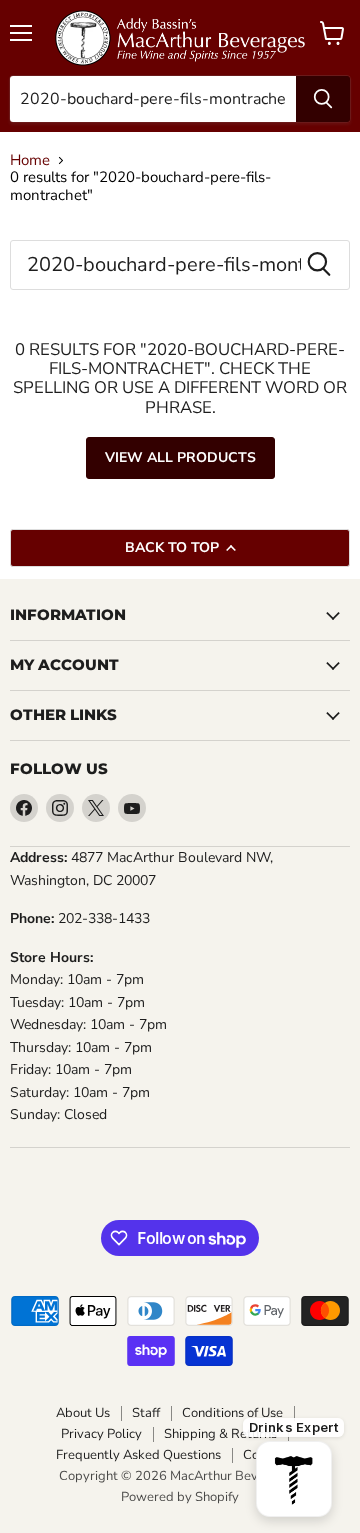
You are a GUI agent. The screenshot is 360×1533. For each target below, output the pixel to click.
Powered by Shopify (180, 1497)
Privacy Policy (101, 1434)
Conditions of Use (232, 1413)
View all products (180, 457)
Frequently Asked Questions (138, 1455)
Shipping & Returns (220, 1434)
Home (30, 160)
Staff (146, 1413)
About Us (83, 1413)
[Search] (323, 99)
